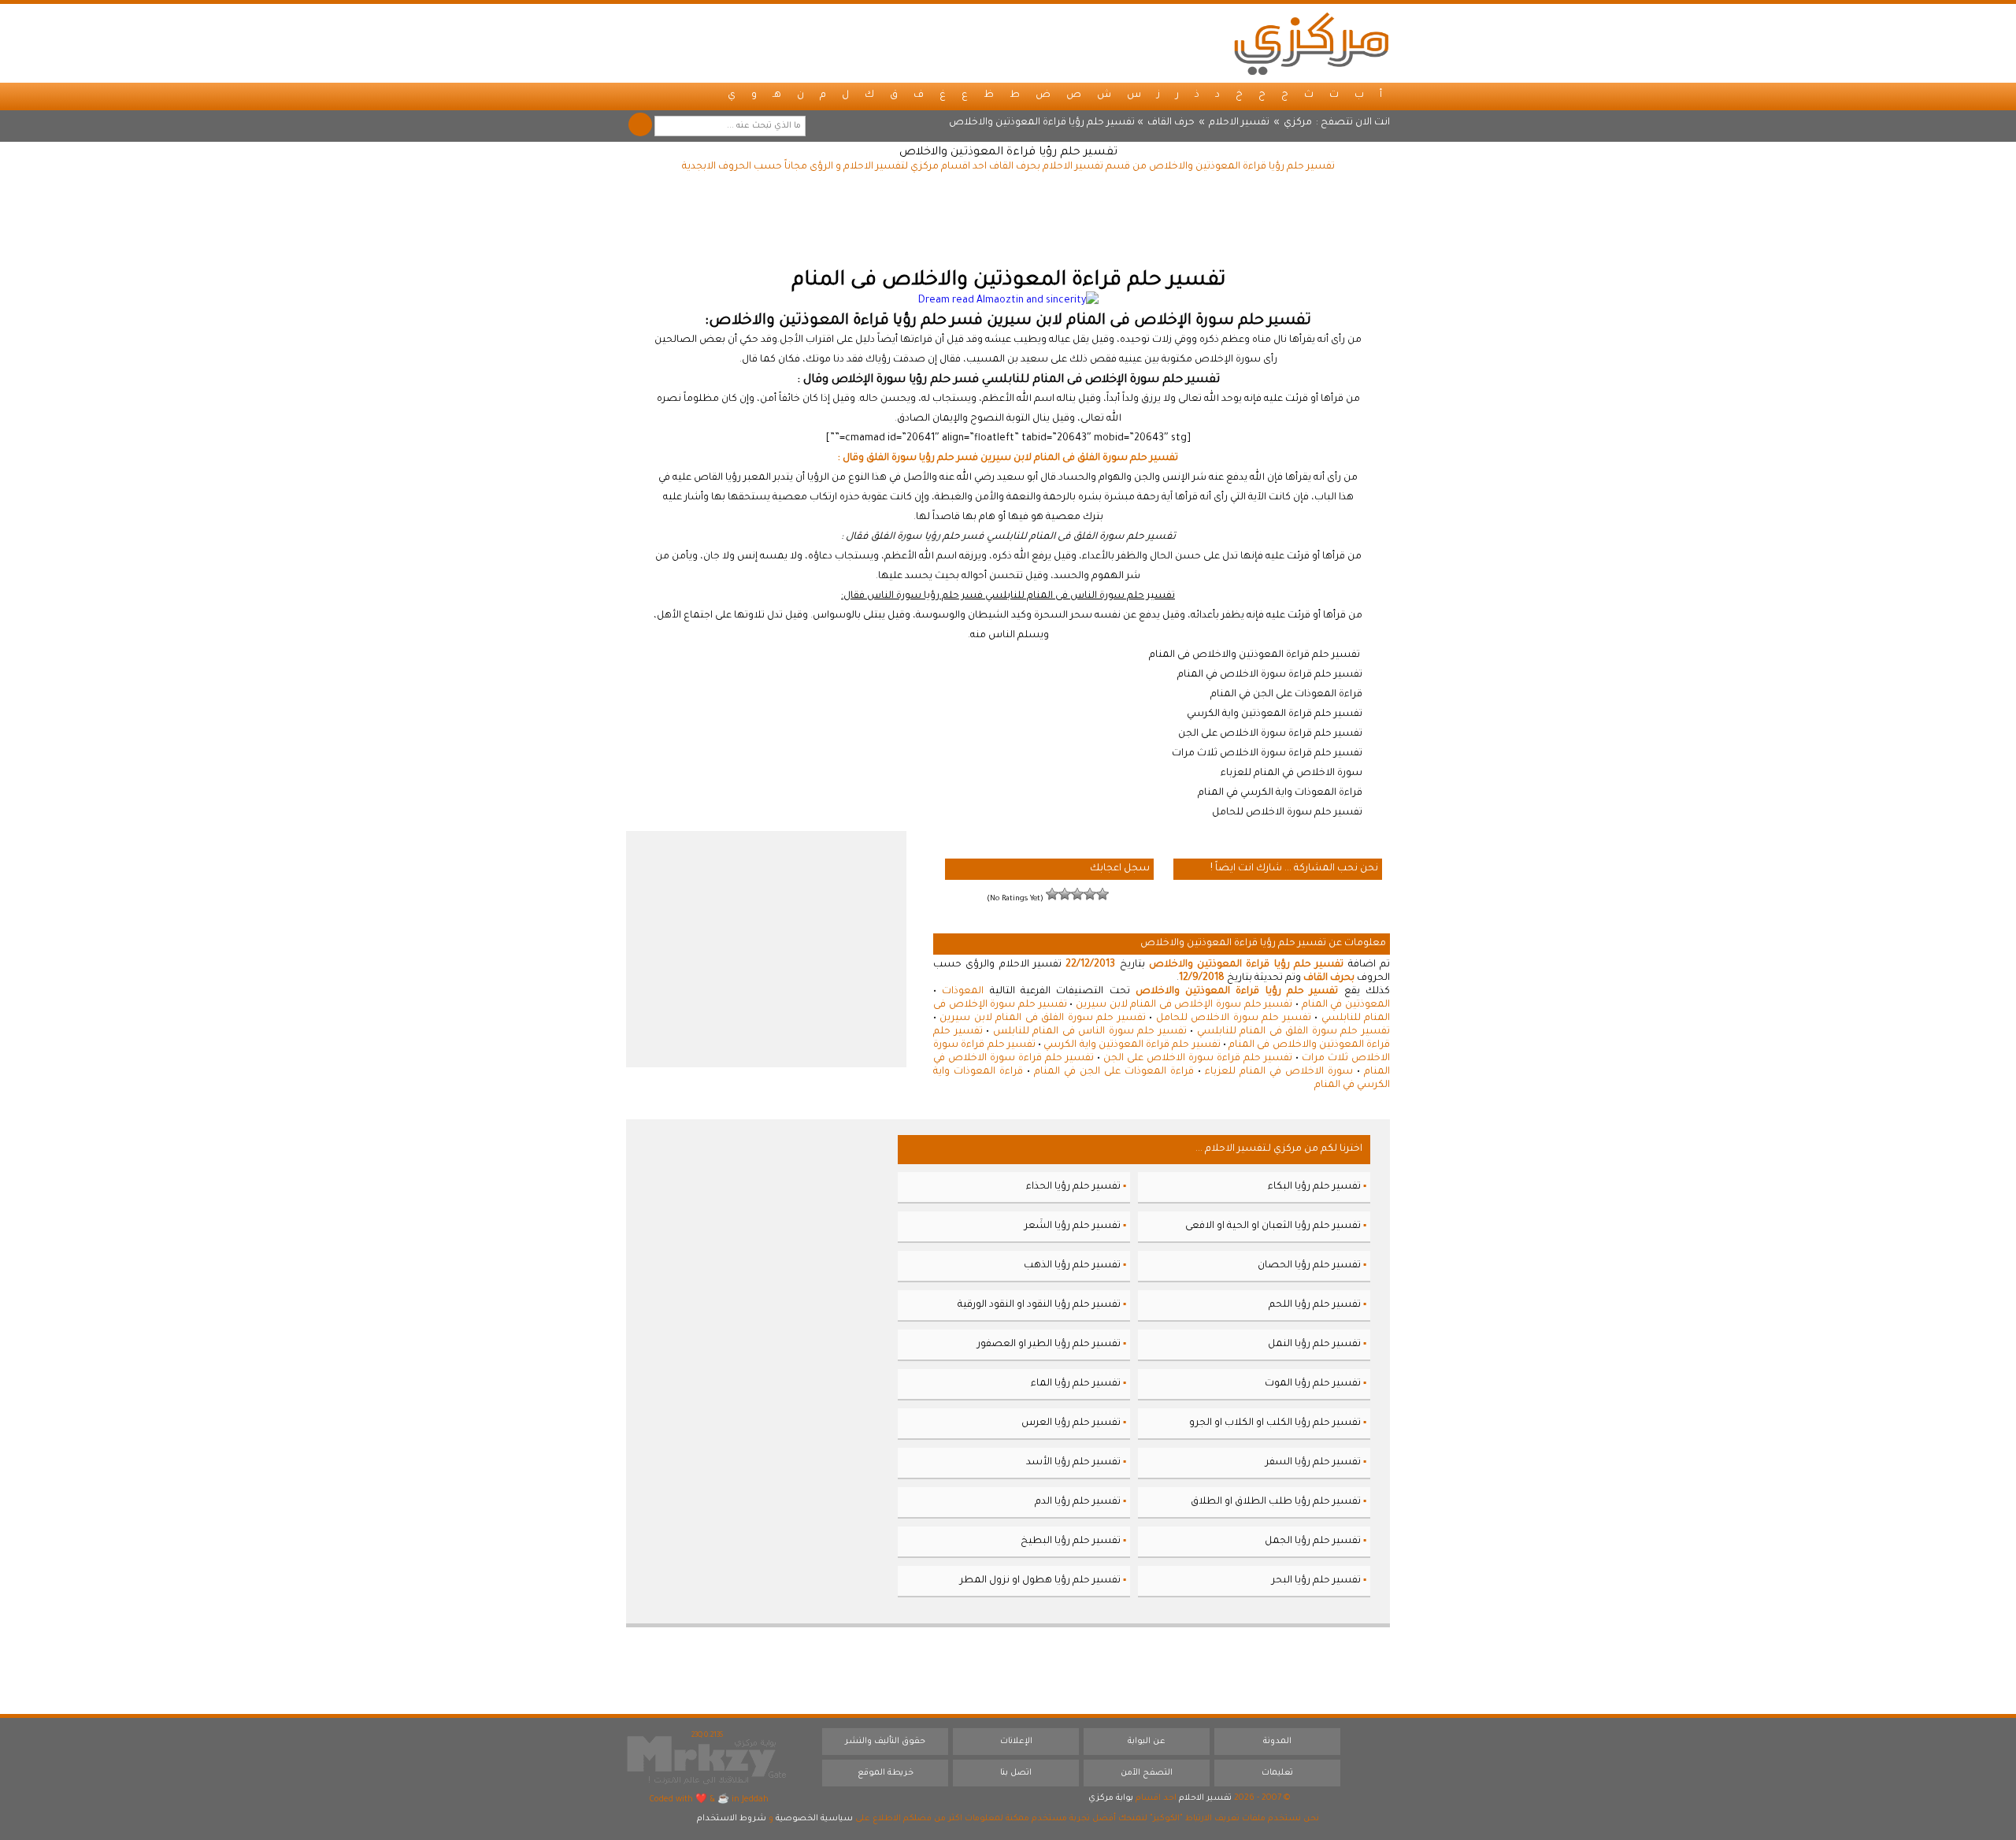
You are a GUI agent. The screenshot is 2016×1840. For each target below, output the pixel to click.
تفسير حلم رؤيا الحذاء (1073, 1187)
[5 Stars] (1052, 894)
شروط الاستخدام (732, 1819)
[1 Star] (1102, 894)
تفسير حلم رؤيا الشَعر (1073, 1226)
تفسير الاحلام (1239, 123)
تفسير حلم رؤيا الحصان (1309, 1266)
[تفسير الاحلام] (1311, 43)
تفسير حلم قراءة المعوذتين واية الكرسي (1132, 1045)
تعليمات (1277, 1773)
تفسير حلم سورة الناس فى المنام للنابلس (1090, 1032)
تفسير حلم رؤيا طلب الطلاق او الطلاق (1276, 1502)
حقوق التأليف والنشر (885, 1742)
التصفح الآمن (1147, 1773)
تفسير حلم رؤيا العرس (1071, 1423)
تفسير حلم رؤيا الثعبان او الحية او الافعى (1273, 1226)
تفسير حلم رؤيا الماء (1076, 1384)
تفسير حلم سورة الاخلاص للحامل (1234, 1018)
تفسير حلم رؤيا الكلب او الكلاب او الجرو (1275, 1423)
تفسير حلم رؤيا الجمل (1313, 1541)
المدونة (1277, 1742)
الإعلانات (1016, 1742)
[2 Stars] (1090, 894)
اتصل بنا (1016, 1773)
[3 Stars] (1077, 894)
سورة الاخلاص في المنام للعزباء (1279, 1072)
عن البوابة (1147, 1742)
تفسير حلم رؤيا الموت (1313, 1384)
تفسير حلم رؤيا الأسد (1073, 1463)
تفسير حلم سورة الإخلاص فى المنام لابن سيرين (1184, 1005)
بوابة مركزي (1111, 1798)
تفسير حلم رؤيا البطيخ (1071, 1541)
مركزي (1298, 123)
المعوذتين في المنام (1346, 1005)
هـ (777, 95)
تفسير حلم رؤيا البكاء (1314, 1187)
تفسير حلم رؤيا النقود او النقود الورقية (1039, 1305)
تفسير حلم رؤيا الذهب (1072, 1266)
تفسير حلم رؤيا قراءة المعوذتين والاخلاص (1008, 153)
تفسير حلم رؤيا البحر (1316, 1581)
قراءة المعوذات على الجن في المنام (1114, 1072)
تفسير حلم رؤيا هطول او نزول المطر (1040, 1581)
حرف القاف (1171, 123)
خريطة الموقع (886, 1773)
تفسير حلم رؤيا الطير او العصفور (1049, 1345)
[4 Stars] (1065, 894)
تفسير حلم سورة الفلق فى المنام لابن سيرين (1042, 1018)
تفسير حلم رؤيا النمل (1314, 1345)
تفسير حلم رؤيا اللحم (1315, 1305)
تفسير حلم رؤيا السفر (1313, 1463)
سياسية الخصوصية (814, 1819)
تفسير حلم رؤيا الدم (1078, 1502)
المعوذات (963, 992)
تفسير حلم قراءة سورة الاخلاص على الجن (1198, 1059)
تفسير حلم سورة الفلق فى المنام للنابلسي (1293, 1032)
